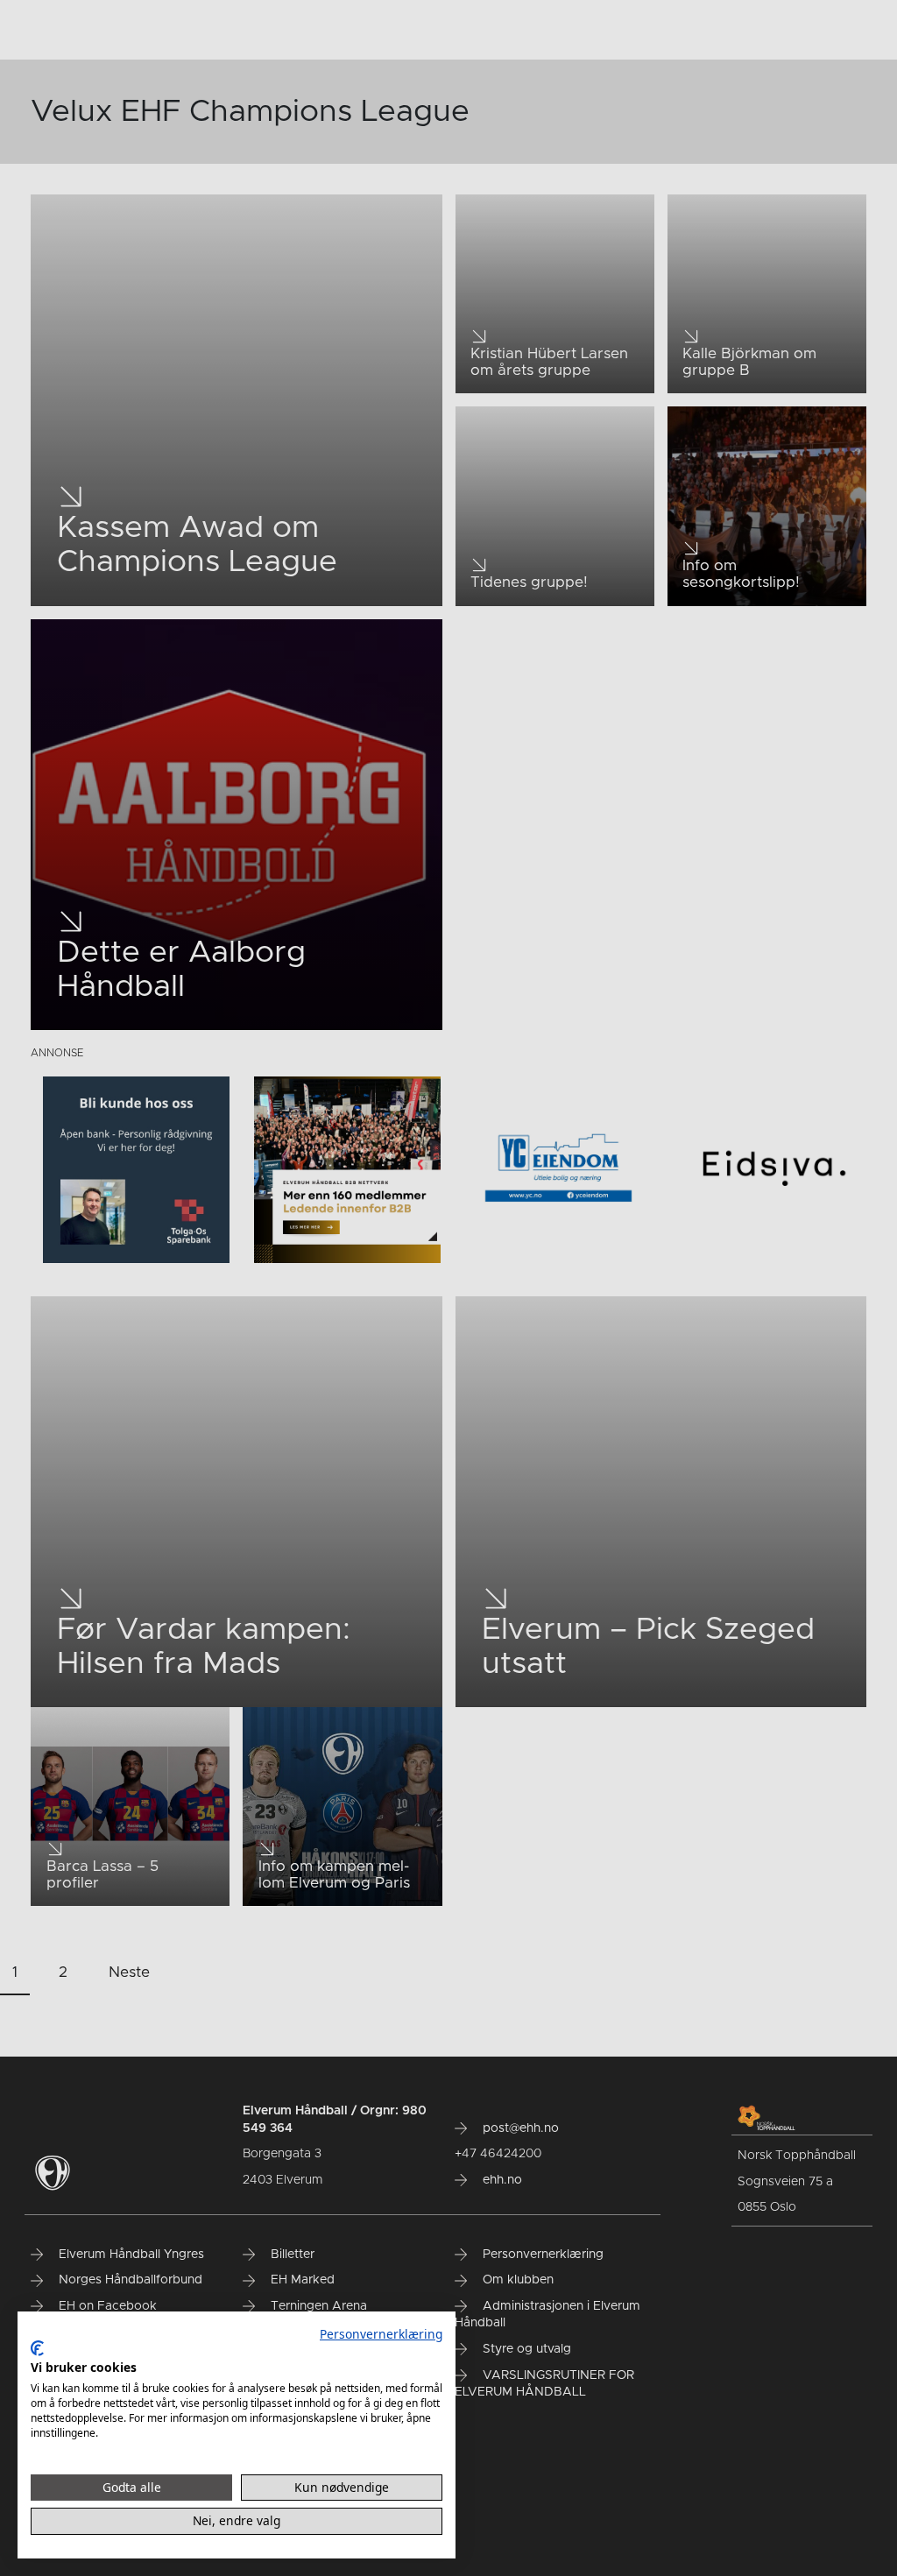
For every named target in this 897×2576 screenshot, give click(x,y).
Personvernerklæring (381, 2334)
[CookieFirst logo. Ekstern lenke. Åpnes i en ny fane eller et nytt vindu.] (37, 2348)
